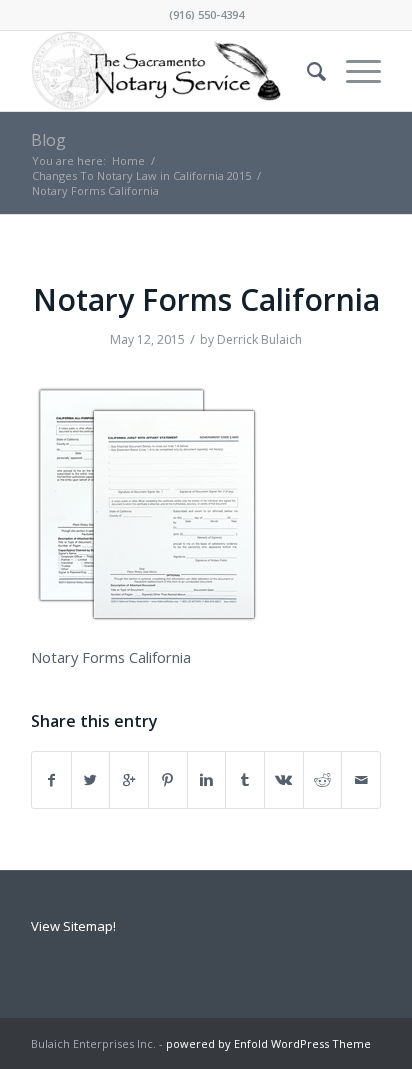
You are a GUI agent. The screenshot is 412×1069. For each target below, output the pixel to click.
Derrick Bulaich (259, 339)
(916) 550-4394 (206, 14)
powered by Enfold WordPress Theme (268, 1043)
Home (128, 160)
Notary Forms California (206, 299)
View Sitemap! (73, 926)
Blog (48, 140)
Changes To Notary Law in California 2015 (141, 175)
